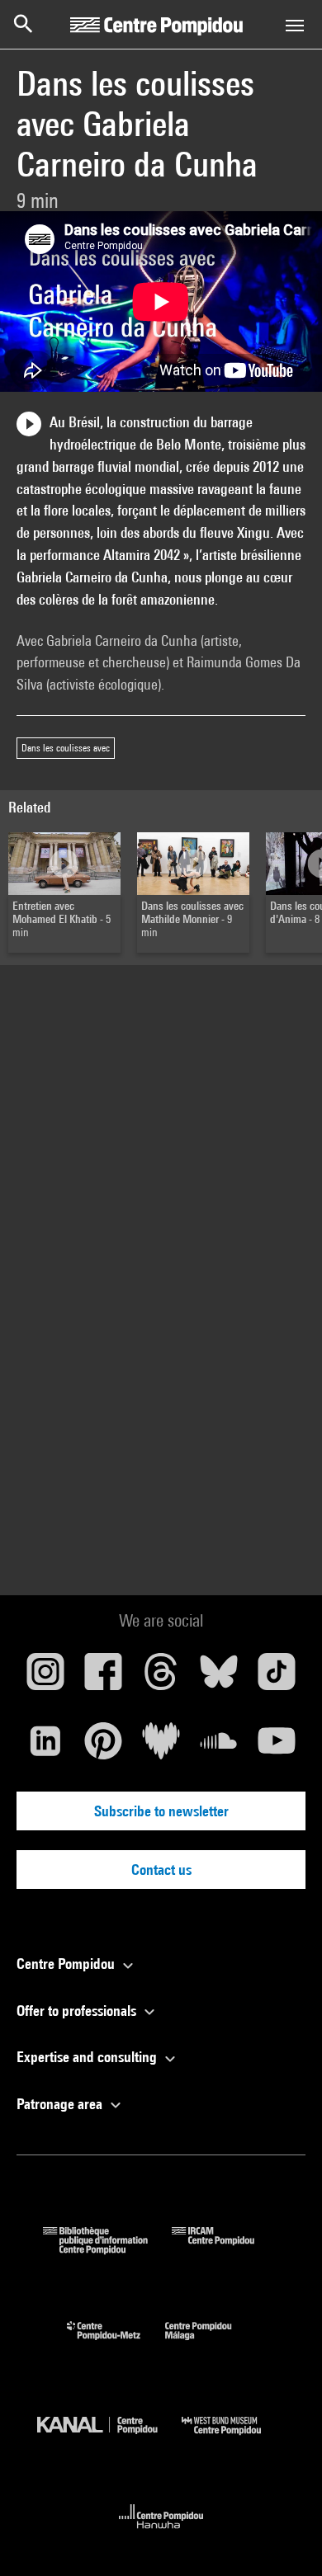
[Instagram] (45, 1678)
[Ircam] (225, 2249)
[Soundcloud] (219, 1747)
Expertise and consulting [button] (88, 2057)
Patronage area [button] (61, 2104)
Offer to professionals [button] (78, 2011)
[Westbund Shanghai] (234, 2439)
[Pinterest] (103, 1747)
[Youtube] (277, 1747)
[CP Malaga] (211, 2344)
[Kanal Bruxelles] (109, 2439)
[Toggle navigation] (295, 26)
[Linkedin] (45, 1747)
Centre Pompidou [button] (67, 1964)
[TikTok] (277, 1678)
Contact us (161, 1870)
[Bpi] (107, 2249)
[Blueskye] (219, 1678)
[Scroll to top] (283, 2537)
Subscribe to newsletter (161, 1811)
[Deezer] (161, 1747)
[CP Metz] (116, 2344)
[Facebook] (103, 1678)
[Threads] (161, 1678)
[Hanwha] (161, 2534)
